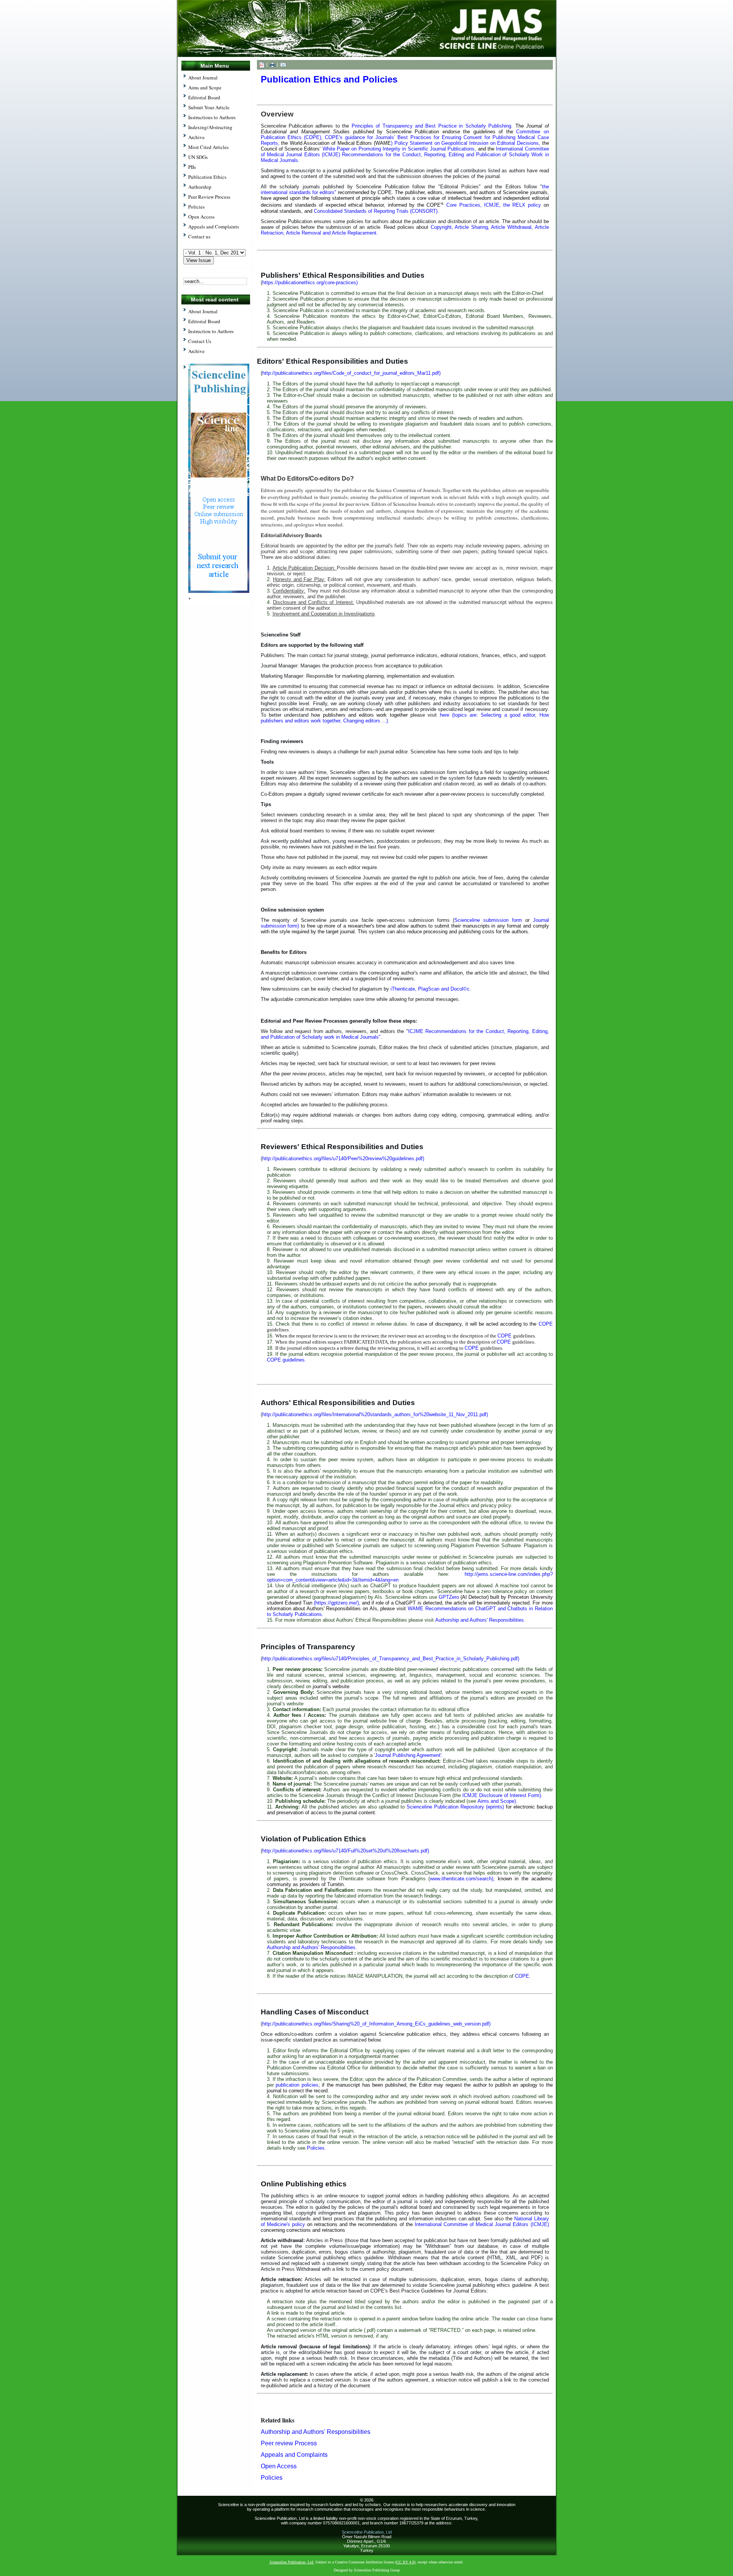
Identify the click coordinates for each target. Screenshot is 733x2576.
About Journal (203, 311)
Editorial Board (204, 321)
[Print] (272, 64)
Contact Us (200, 341)
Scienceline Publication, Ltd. (292, 2562)
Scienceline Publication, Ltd (367, 2532)
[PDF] (262, 64)
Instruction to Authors (211, 331)
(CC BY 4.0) (405, 2562)
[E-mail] (283, 64)
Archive (196, 351)
